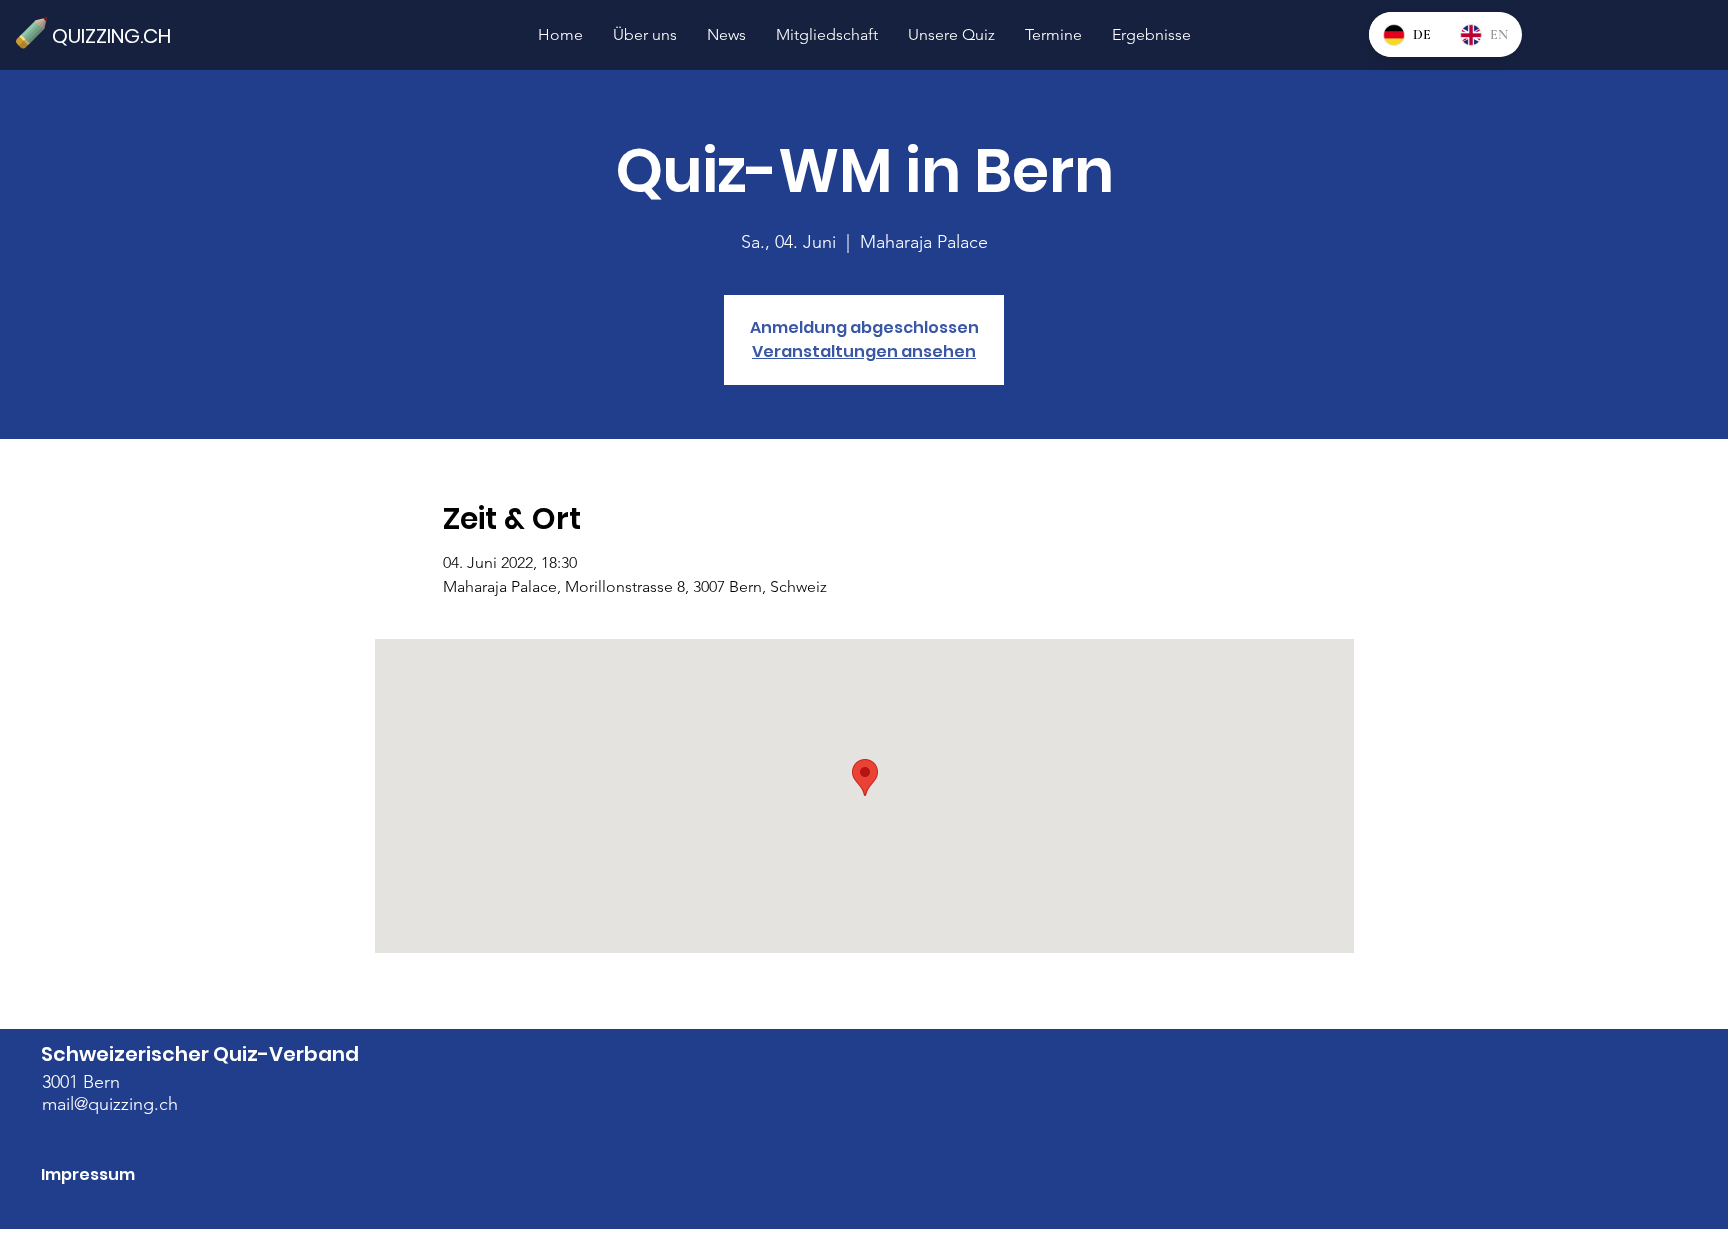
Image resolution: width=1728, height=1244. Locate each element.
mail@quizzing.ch (110, 1104)
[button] (951, 34)
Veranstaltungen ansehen (864, 351)
